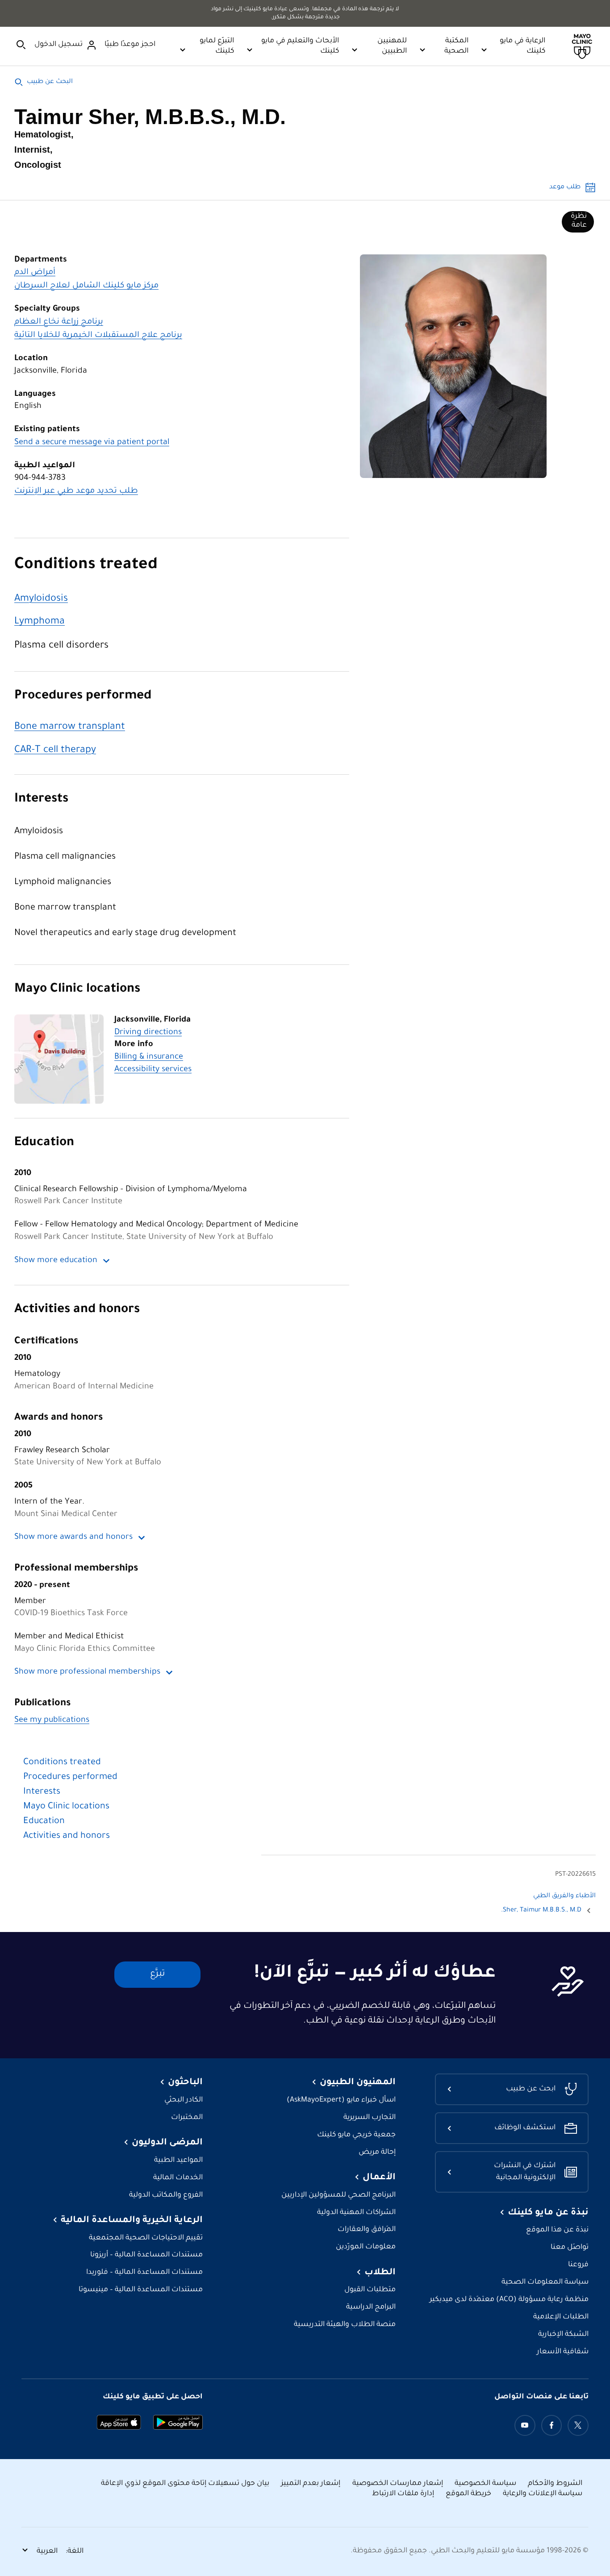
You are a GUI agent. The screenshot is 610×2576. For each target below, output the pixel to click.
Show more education (56, 1261)
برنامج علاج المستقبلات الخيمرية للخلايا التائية (98, 336)
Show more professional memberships (87, 1672)
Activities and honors (77, 1310)
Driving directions (148, 1033)
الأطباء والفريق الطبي (564, 1896)
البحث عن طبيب (50, 82)
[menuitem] (578, 222)
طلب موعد (565, 187)
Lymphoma (40, 622)
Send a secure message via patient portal (92, 443)
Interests (41, 800)
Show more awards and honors (73, 1537)
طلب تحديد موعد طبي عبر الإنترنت (76, 491)
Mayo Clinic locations (77, 990)
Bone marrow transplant (70, 727)
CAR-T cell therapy (55, 750)
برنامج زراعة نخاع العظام (59, 322)
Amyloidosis (41, 599)
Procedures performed (83, 696)
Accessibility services (153, 1070)
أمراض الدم (35, 273)
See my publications (52, 1720)
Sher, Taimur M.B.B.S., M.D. (541, 1911)
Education (44, 1143)
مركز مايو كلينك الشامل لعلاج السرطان (86, 286)
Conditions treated (86, 566)
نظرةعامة (579, 221)
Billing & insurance (149, 1057)
